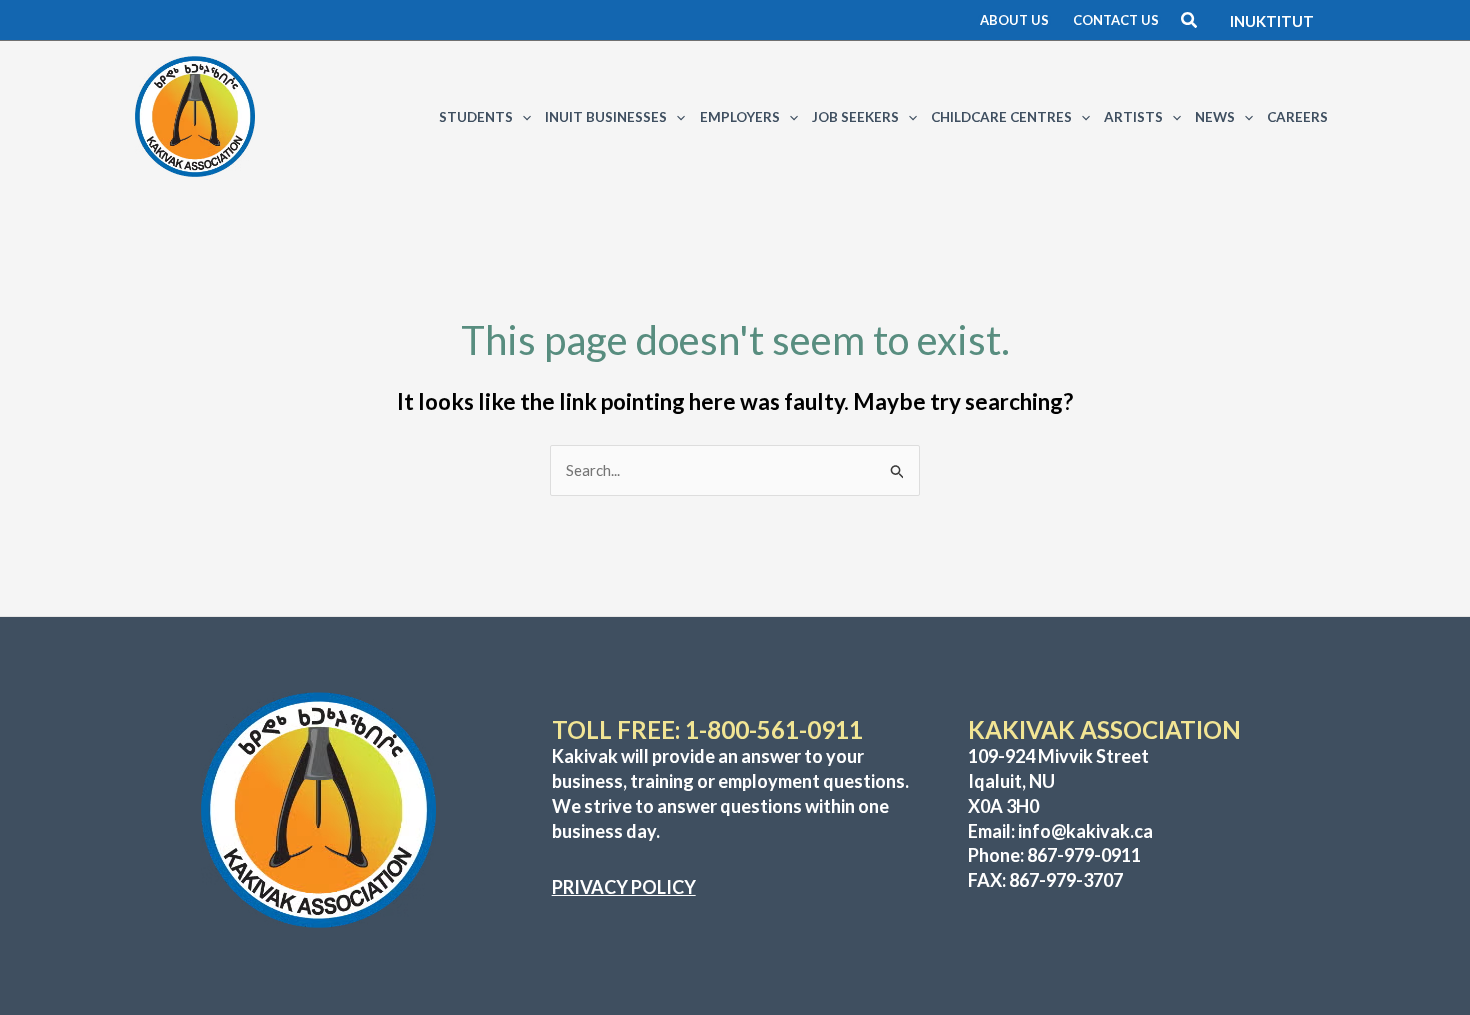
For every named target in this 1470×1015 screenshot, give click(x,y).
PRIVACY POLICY (624, 887)
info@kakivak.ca (1085, 831)
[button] (1014, 20)
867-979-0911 (1084, 855)
